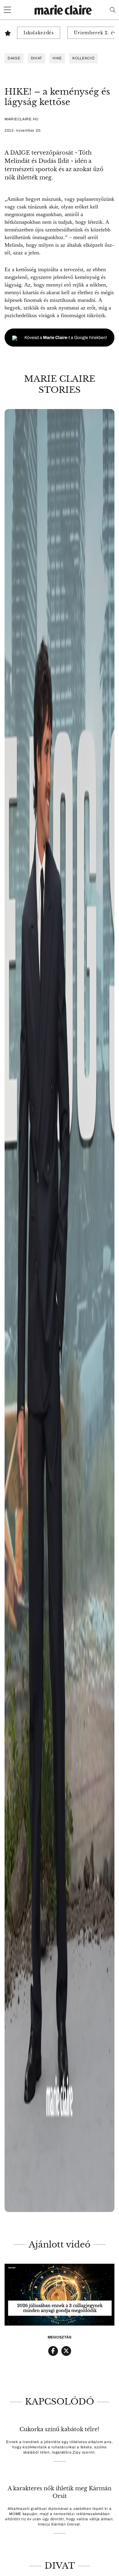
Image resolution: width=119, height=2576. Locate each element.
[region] (60, 1311)
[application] (60, 2295)
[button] (60, 1311)
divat (37, 58)
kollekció (83, 58)
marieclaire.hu (22, 119)
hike (57, 58)
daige (14, 58)
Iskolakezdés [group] (39, 33)
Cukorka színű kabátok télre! (60, 2429)
